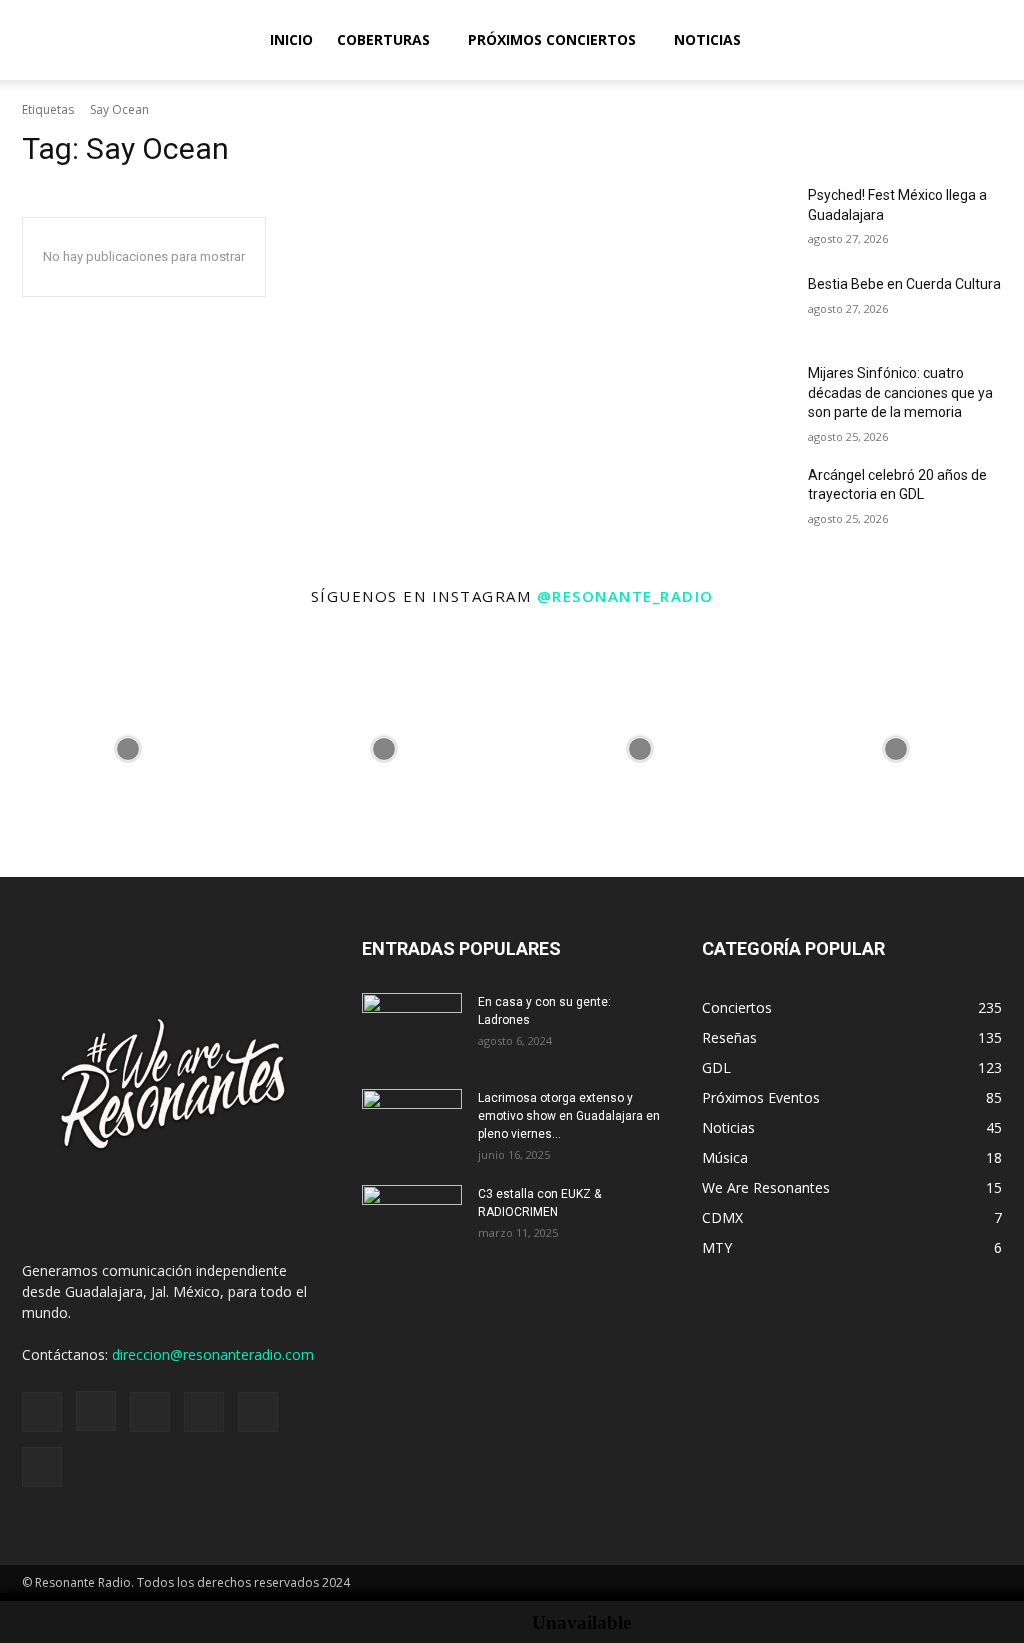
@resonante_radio (625, 596)
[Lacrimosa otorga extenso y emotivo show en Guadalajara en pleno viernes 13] (412, 1124)
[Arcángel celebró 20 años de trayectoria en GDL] (747, 497)
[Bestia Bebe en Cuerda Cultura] (747, 306)
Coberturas (383, 39)
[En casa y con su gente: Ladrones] (412, 1028)
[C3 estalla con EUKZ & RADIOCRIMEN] (412, 1220)
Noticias (707, 39)
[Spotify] (150, 1412)
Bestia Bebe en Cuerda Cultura (904, 284)
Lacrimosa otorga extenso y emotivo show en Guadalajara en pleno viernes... (569, 1116)
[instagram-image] (128, 749)
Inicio (291, 39)
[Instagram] (96, 1411)
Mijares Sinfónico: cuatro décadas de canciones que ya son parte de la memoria (900, 392)
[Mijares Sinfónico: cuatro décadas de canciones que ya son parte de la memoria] (747, 395)
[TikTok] (204, 1412)
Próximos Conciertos (552, 39)
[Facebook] (42, 1412)
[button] (1000, 41)
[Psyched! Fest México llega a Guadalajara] (747, 217)
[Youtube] (42, 1467)
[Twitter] (258, 1412)
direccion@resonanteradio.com (213, 1354)
